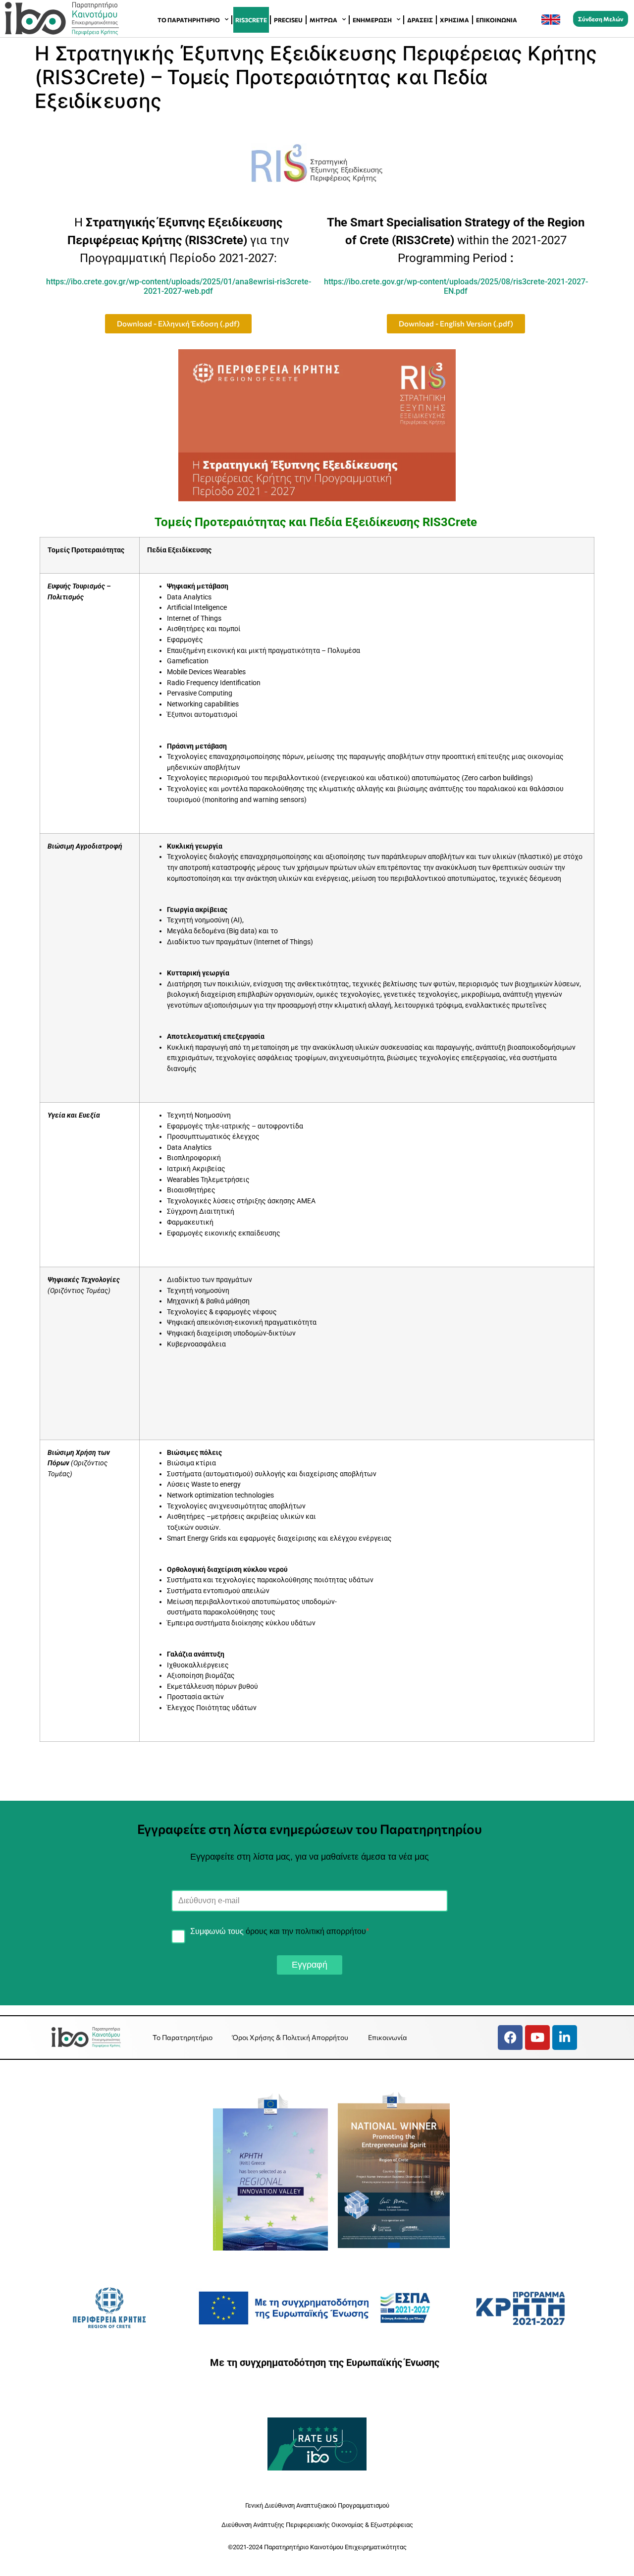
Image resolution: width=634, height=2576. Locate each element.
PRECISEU (288, 20)
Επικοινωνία (497, 20)
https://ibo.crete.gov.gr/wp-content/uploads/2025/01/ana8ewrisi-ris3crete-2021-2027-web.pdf (179, 286)
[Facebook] (510, 2038)
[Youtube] (537, 2038)
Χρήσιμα (454, 20)
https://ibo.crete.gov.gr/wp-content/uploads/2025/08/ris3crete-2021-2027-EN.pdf (456, 286)
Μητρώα (323, 20)
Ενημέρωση (372, 20)
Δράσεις (420, 20)
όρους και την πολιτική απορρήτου (306, 1931)
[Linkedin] (565, 2038)
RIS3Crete (251, 20)
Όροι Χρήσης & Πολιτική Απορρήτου (290, 2037)
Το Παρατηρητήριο (189, 20)
